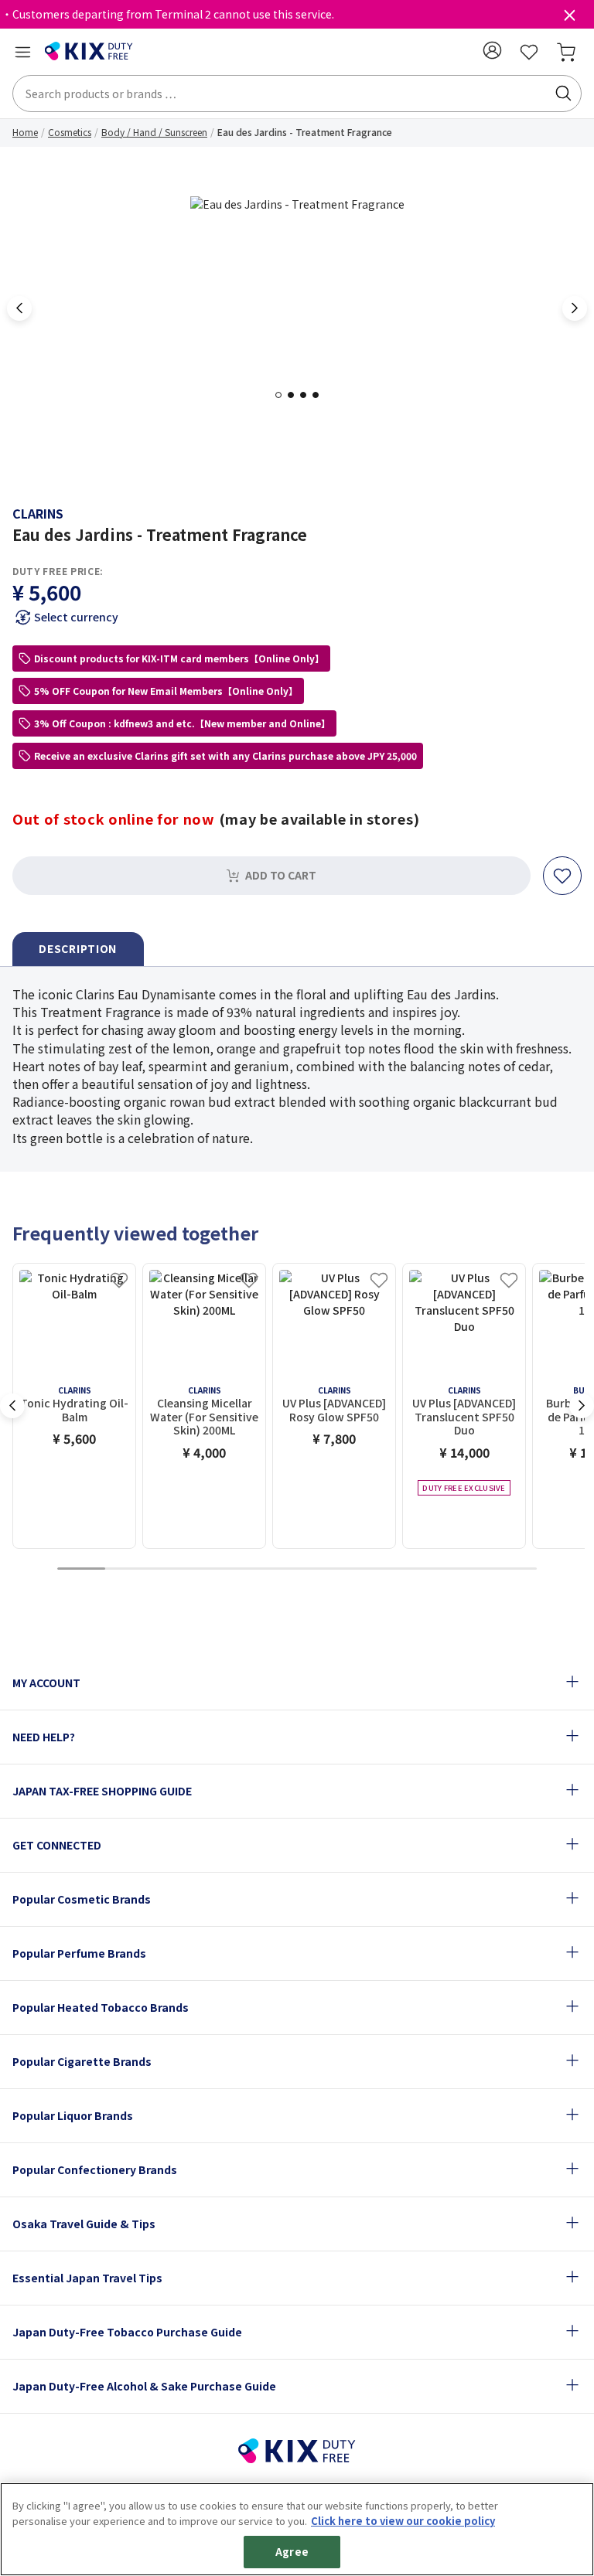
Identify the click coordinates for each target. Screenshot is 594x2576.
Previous (19, 308)
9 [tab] (465, 1569)
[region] (297, 2529)
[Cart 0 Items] (566, 52)
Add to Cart (281, 875)
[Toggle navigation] (22, 52)
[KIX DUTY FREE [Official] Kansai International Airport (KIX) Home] (89, 52)
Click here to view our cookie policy (403, 2521)
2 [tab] (295, 395)
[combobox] (297, 94)
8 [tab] (417, 1569)
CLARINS (38, 513)
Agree (292, 2552)
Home (25, 132)
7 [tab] (369, 1569)
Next (575, 308)
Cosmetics (70, 132)
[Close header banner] (569, 19)
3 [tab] (308, 395)
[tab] (78, 949)
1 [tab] (283, 395)
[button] (492, 50)
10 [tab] (513, 1569)
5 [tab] (273, 1569)
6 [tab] (321, 1569)
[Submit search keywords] (563, 94)
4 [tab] (320, 395)
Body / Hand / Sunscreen (154, 132)
